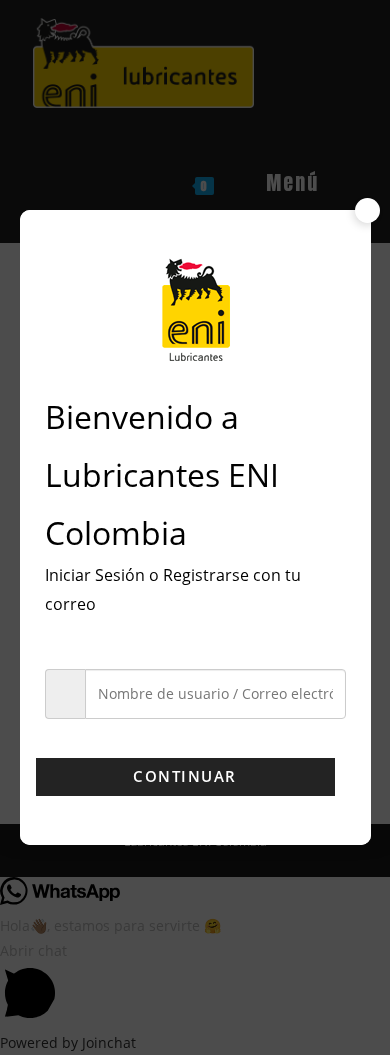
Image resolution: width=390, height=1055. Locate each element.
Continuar (185, 776)
